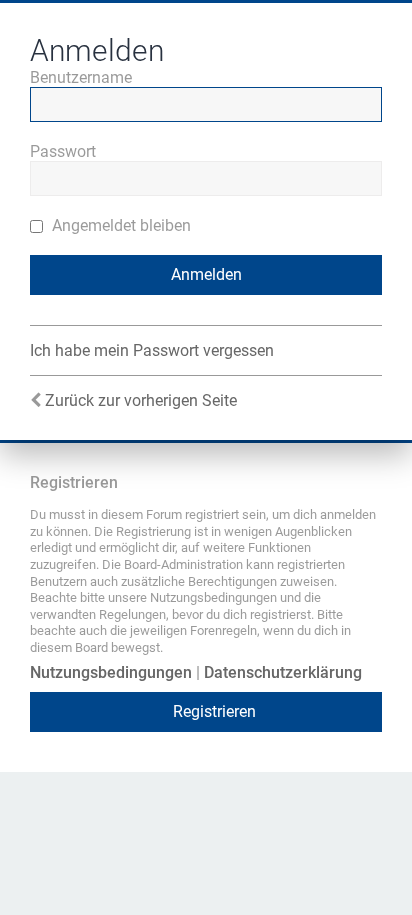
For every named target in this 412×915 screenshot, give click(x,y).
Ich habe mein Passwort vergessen (152, 350)
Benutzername (81, 77)
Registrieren (214, 711)
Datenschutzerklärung (283, 672)
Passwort (63, 151)
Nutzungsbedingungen (111, 672)
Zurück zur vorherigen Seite (141, 400)
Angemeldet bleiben (119, 225)
